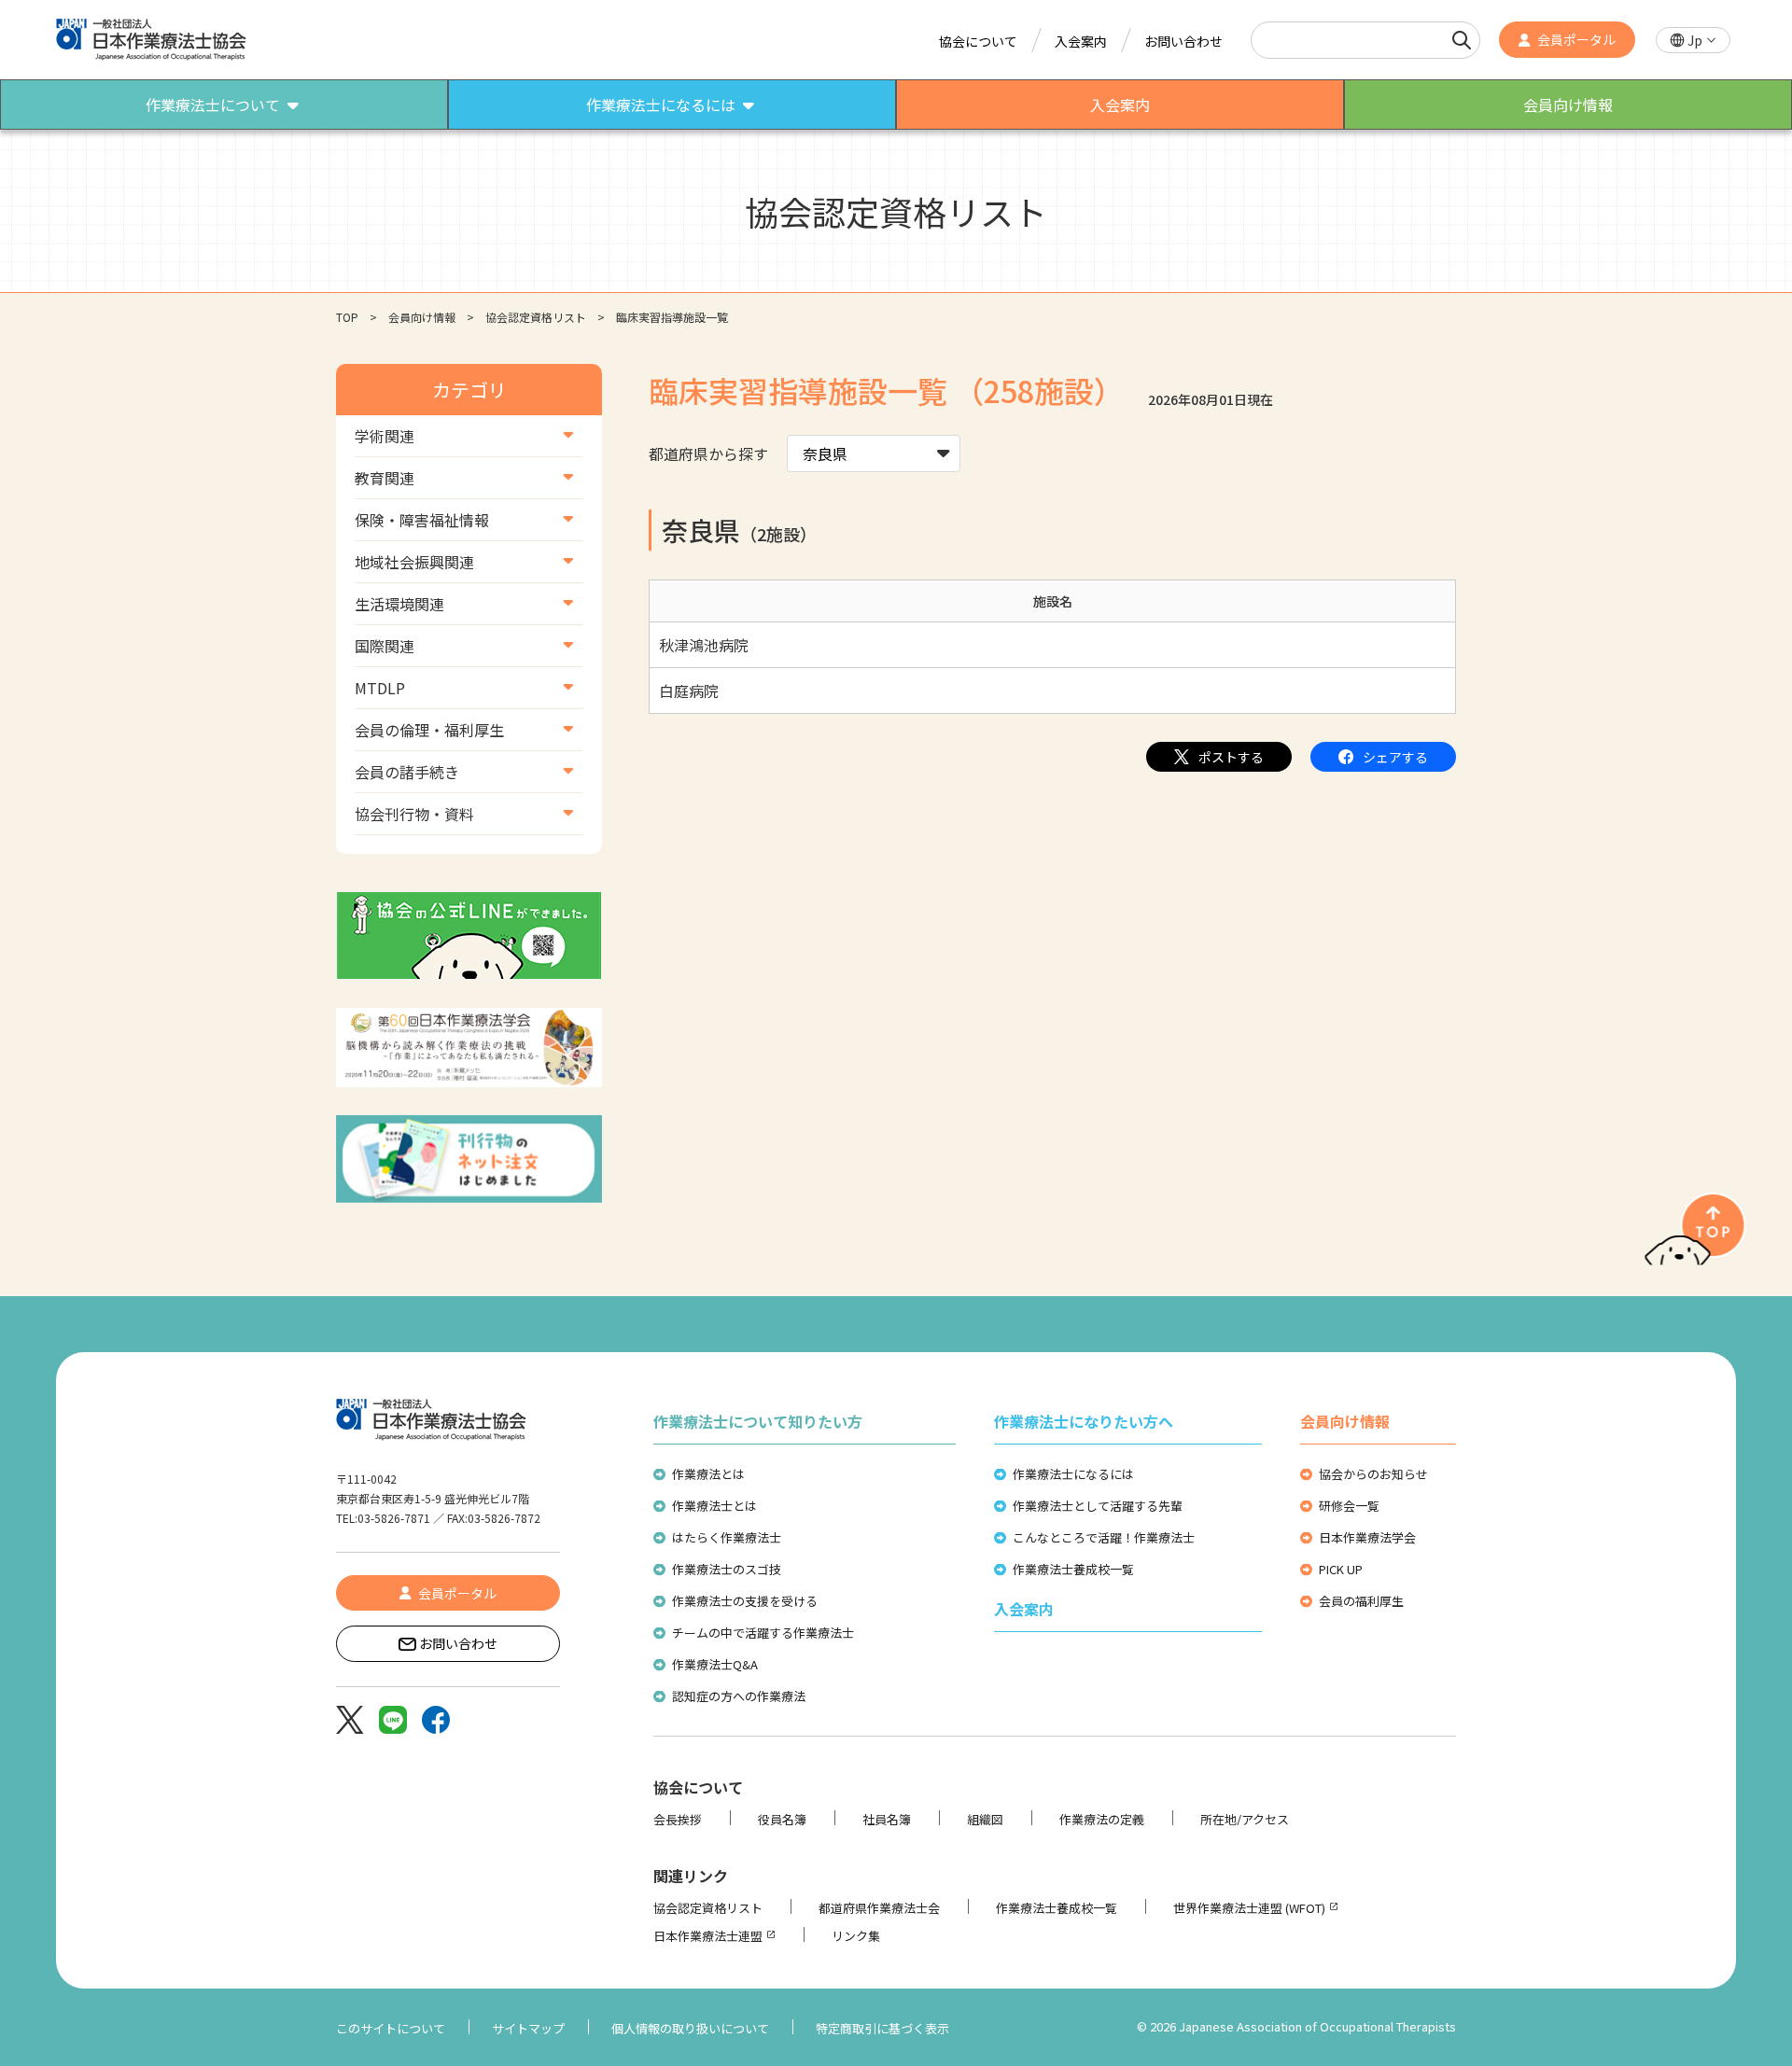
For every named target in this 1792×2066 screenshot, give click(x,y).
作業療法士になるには (1073, 1474)
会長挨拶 (678, 1819)
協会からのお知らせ (1373, 1474)
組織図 (985, 1819)
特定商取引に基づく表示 (882, 2028)
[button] (1693, 41)
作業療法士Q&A (715, 1664)
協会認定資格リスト (536, 317)
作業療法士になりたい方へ (1084, 1421)
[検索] (1462, 40)
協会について (978, 41)
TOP (347, 317)
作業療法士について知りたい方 (758, 1421)
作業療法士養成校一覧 (1073, 1569)
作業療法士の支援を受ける (745, 1601)
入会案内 (1081, 41)
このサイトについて (391, 2028)
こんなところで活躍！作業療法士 (1104, 1537)
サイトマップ (528, 2028)
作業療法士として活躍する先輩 (1098, 1506)
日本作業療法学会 (1367, 1537)
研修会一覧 (1349, 1506)
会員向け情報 (422, 317)
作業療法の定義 (1102, 1819)
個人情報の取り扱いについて (690, 2028)
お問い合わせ (1183, 41)
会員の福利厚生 (1361, 1601)
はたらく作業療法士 (727, 1537)
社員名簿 (887, 1819)
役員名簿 (782, 1819)
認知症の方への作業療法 (739, 1696)
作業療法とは (708, 1474)
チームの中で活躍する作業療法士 (763, 1633)
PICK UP (1341, 1569)
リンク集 (856, 1936)
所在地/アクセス (1245, 1819)
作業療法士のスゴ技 (727, 1569)
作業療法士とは (714, 1506)
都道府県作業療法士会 (879, 1908)
